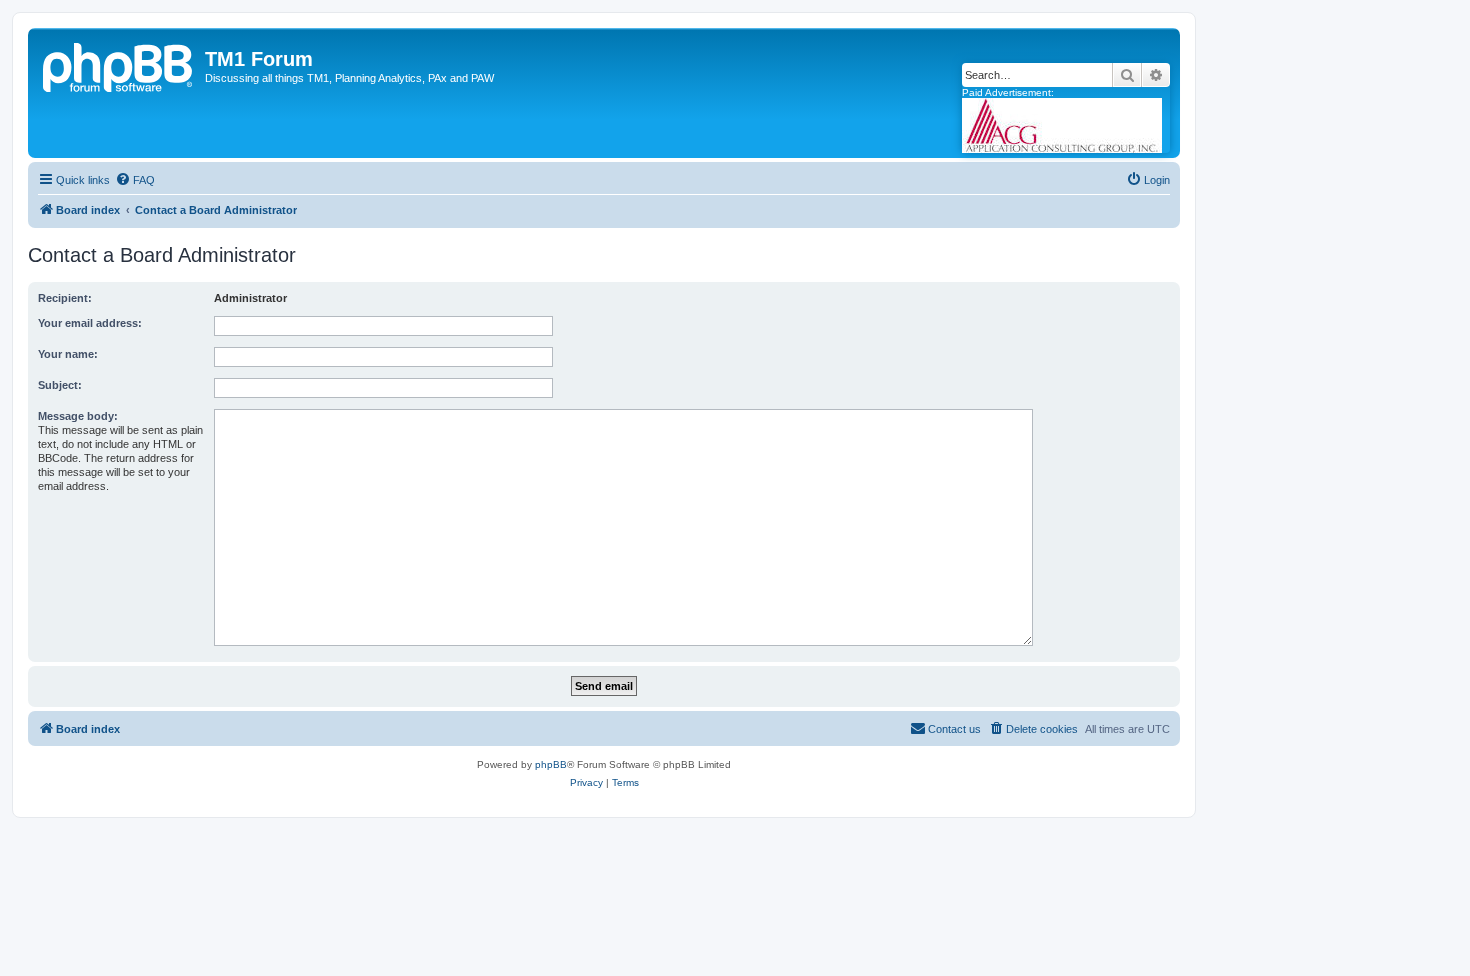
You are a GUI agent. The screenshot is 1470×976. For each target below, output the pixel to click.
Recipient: (65, 298)
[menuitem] (135, 180)
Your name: (68, 354)
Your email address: (90, 323)
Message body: (78, 416)
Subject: (60, 385)
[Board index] (119, 65)
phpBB (551, 764)
